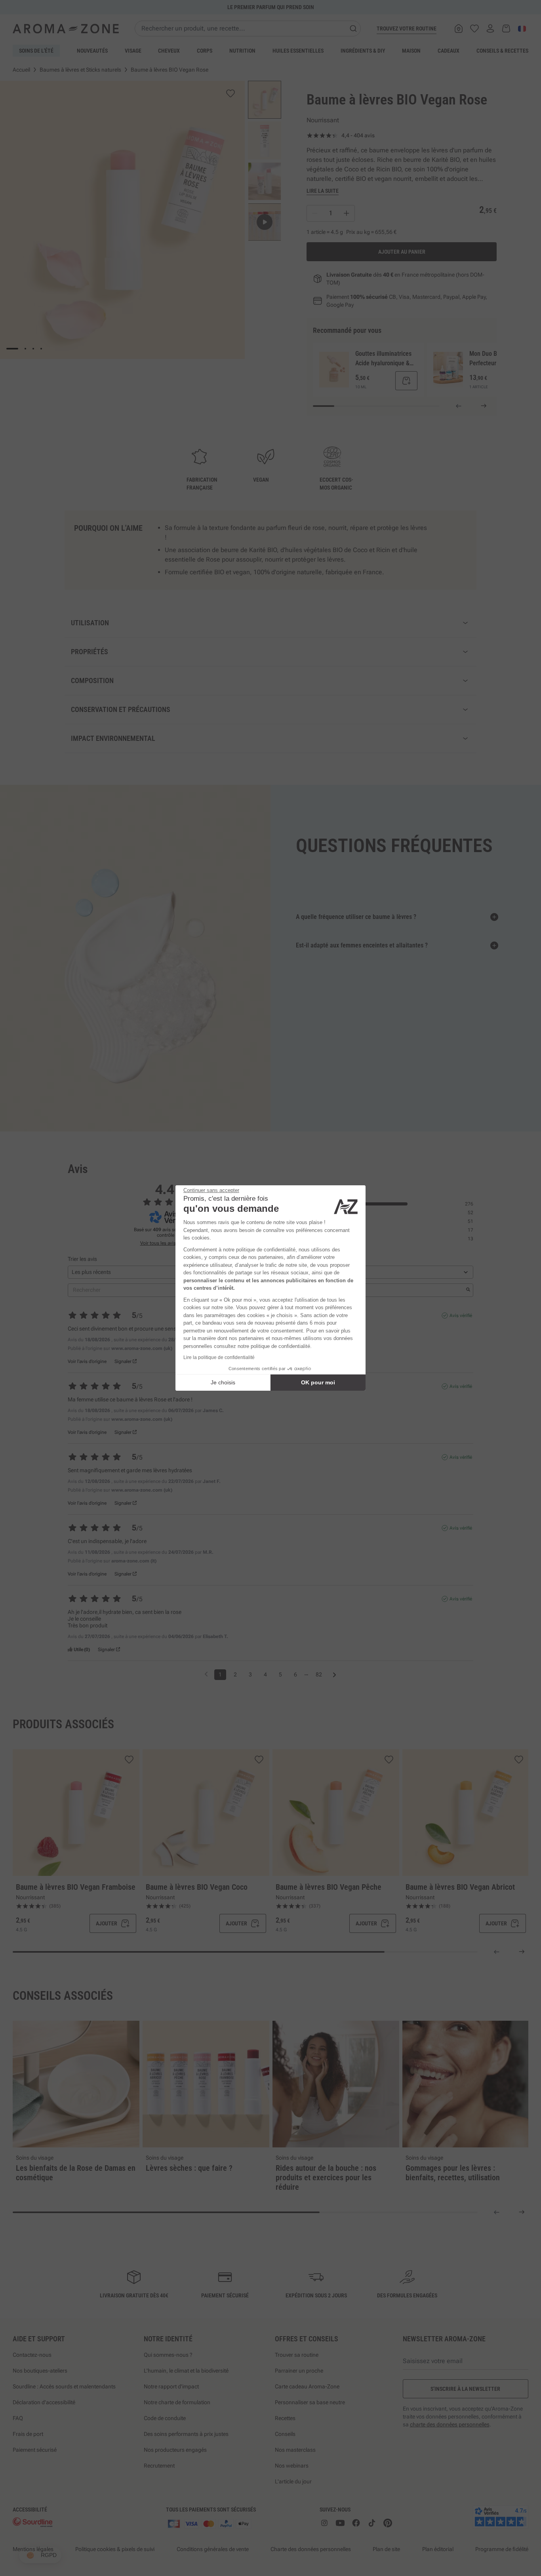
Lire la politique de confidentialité (219, 1357)
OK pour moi (318, 1382)
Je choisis (223, 1382)
